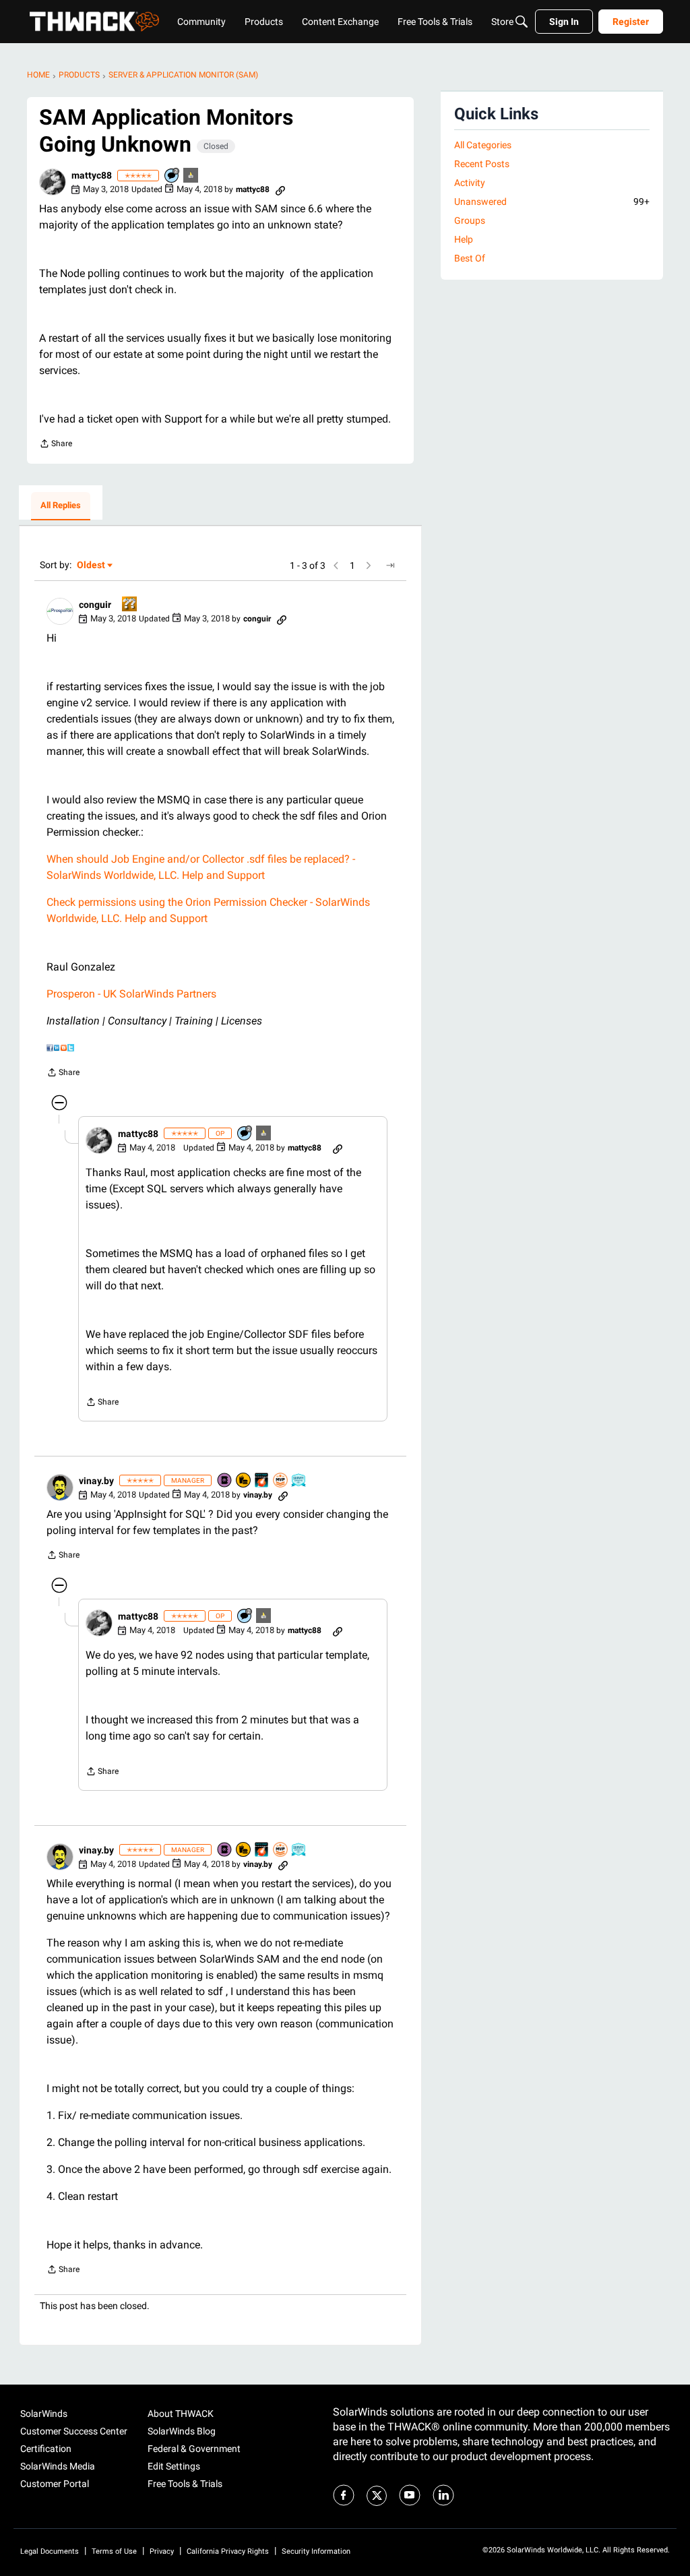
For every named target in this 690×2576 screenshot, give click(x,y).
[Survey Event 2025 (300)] (299, 1481)
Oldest (92, 566)
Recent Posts (482, 164)
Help (464, 239)
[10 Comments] (172, 176)
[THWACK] (94, 22)
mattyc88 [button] (92, 175)
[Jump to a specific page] (390, 565)
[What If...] (191, 176)
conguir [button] (95, 605)
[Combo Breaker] (244, 1481)
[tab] (61, 506)
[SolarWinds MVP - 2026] (281, 1481)
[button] (53, 182)
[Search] (522, 22)
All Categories (483, 145)
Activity (470, 183)
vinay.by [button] (96, 1481)
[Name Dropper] (225, 1481)
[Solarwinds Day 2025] (262, 1481)
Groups (470, 220)
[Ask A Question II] (130, 605)
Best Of (470, 258)
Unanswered (552, 202)
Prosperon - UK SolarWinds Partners (131, 994)
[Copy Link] (280, 189)
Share (56, 445)
